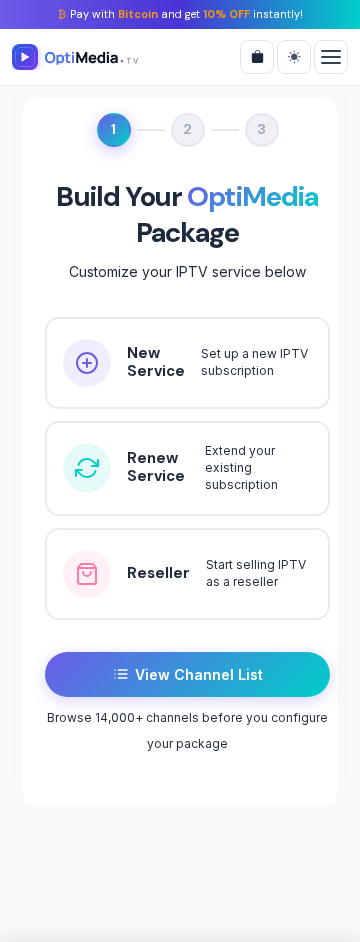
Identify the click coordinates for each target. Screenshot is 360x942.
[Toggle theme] (294, 57)
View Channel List (199, 674)
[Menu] (331, 57)
